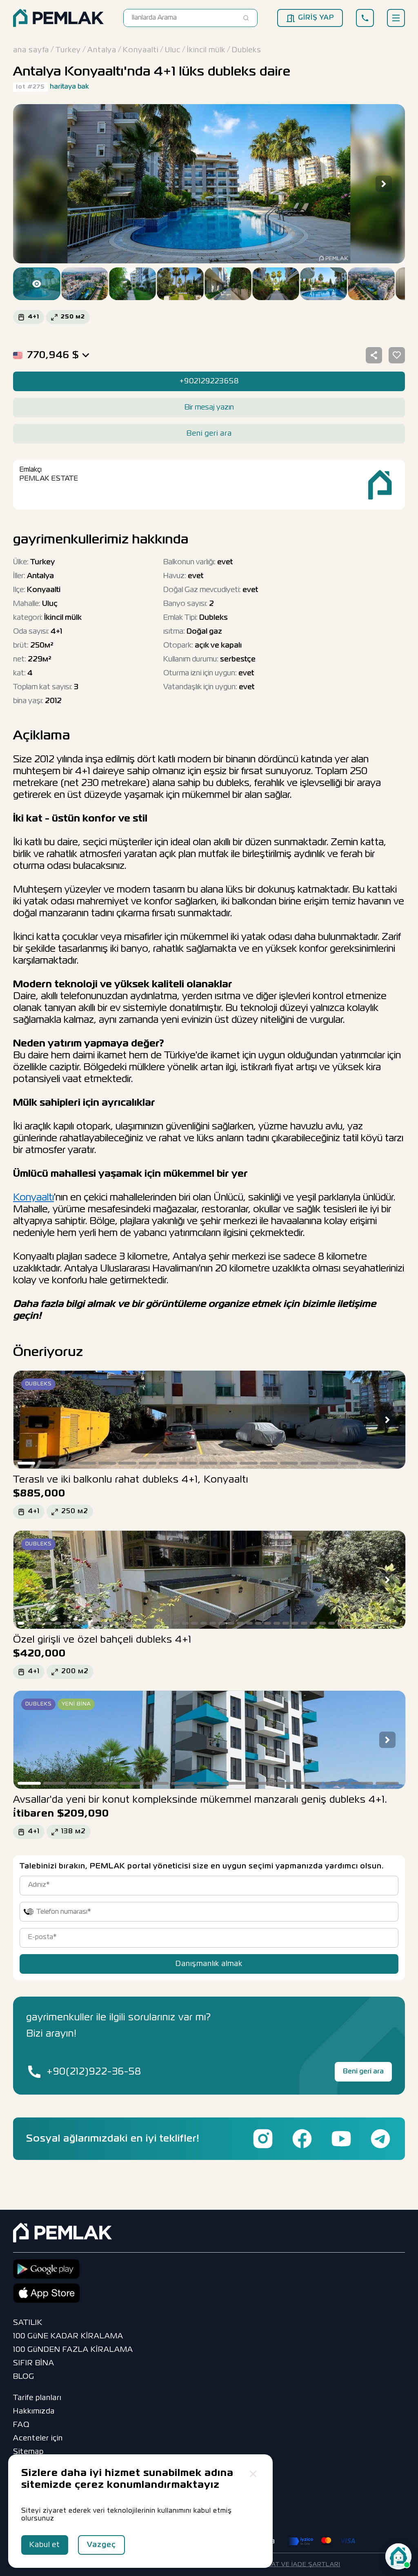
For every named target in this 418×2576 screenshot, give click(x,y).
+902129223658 (209, 381)
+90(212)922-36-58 (94, 2072)
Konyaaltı (33, 1198)
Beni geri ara (363, 2072)
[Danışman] (398, 2556)
